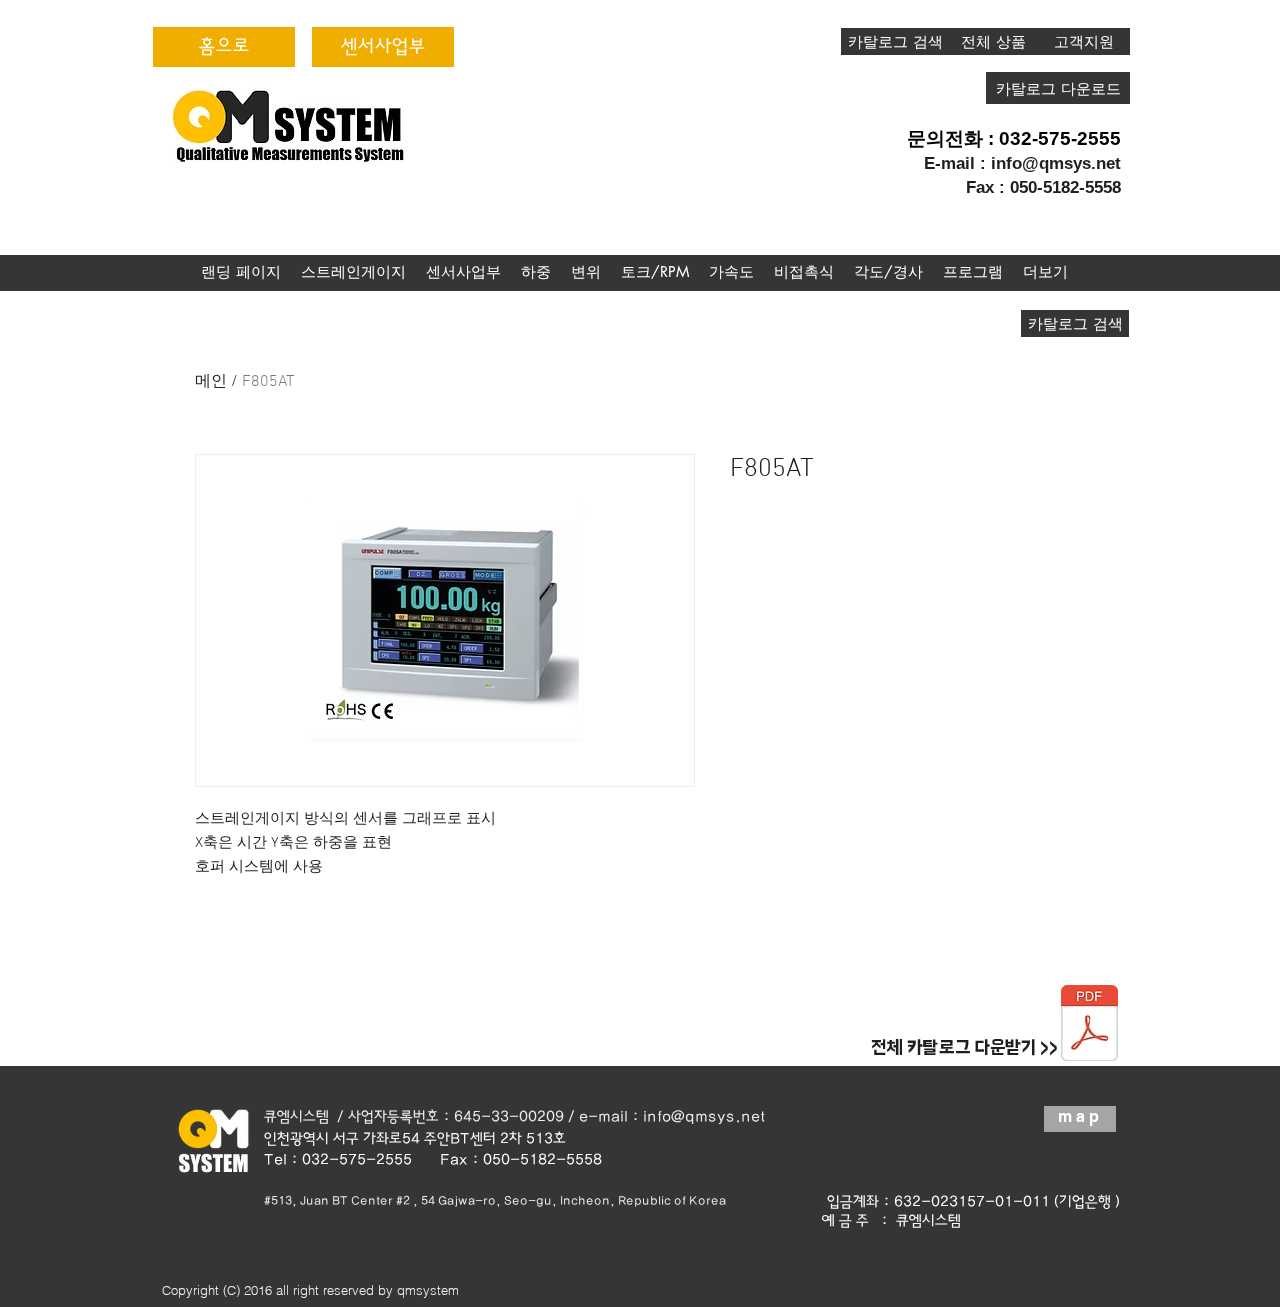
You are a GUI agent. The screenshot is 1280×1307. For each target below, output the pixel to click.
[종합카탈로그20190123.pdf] (1089, 1025)
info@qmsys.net (1056, 163)
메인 (211, 382)
